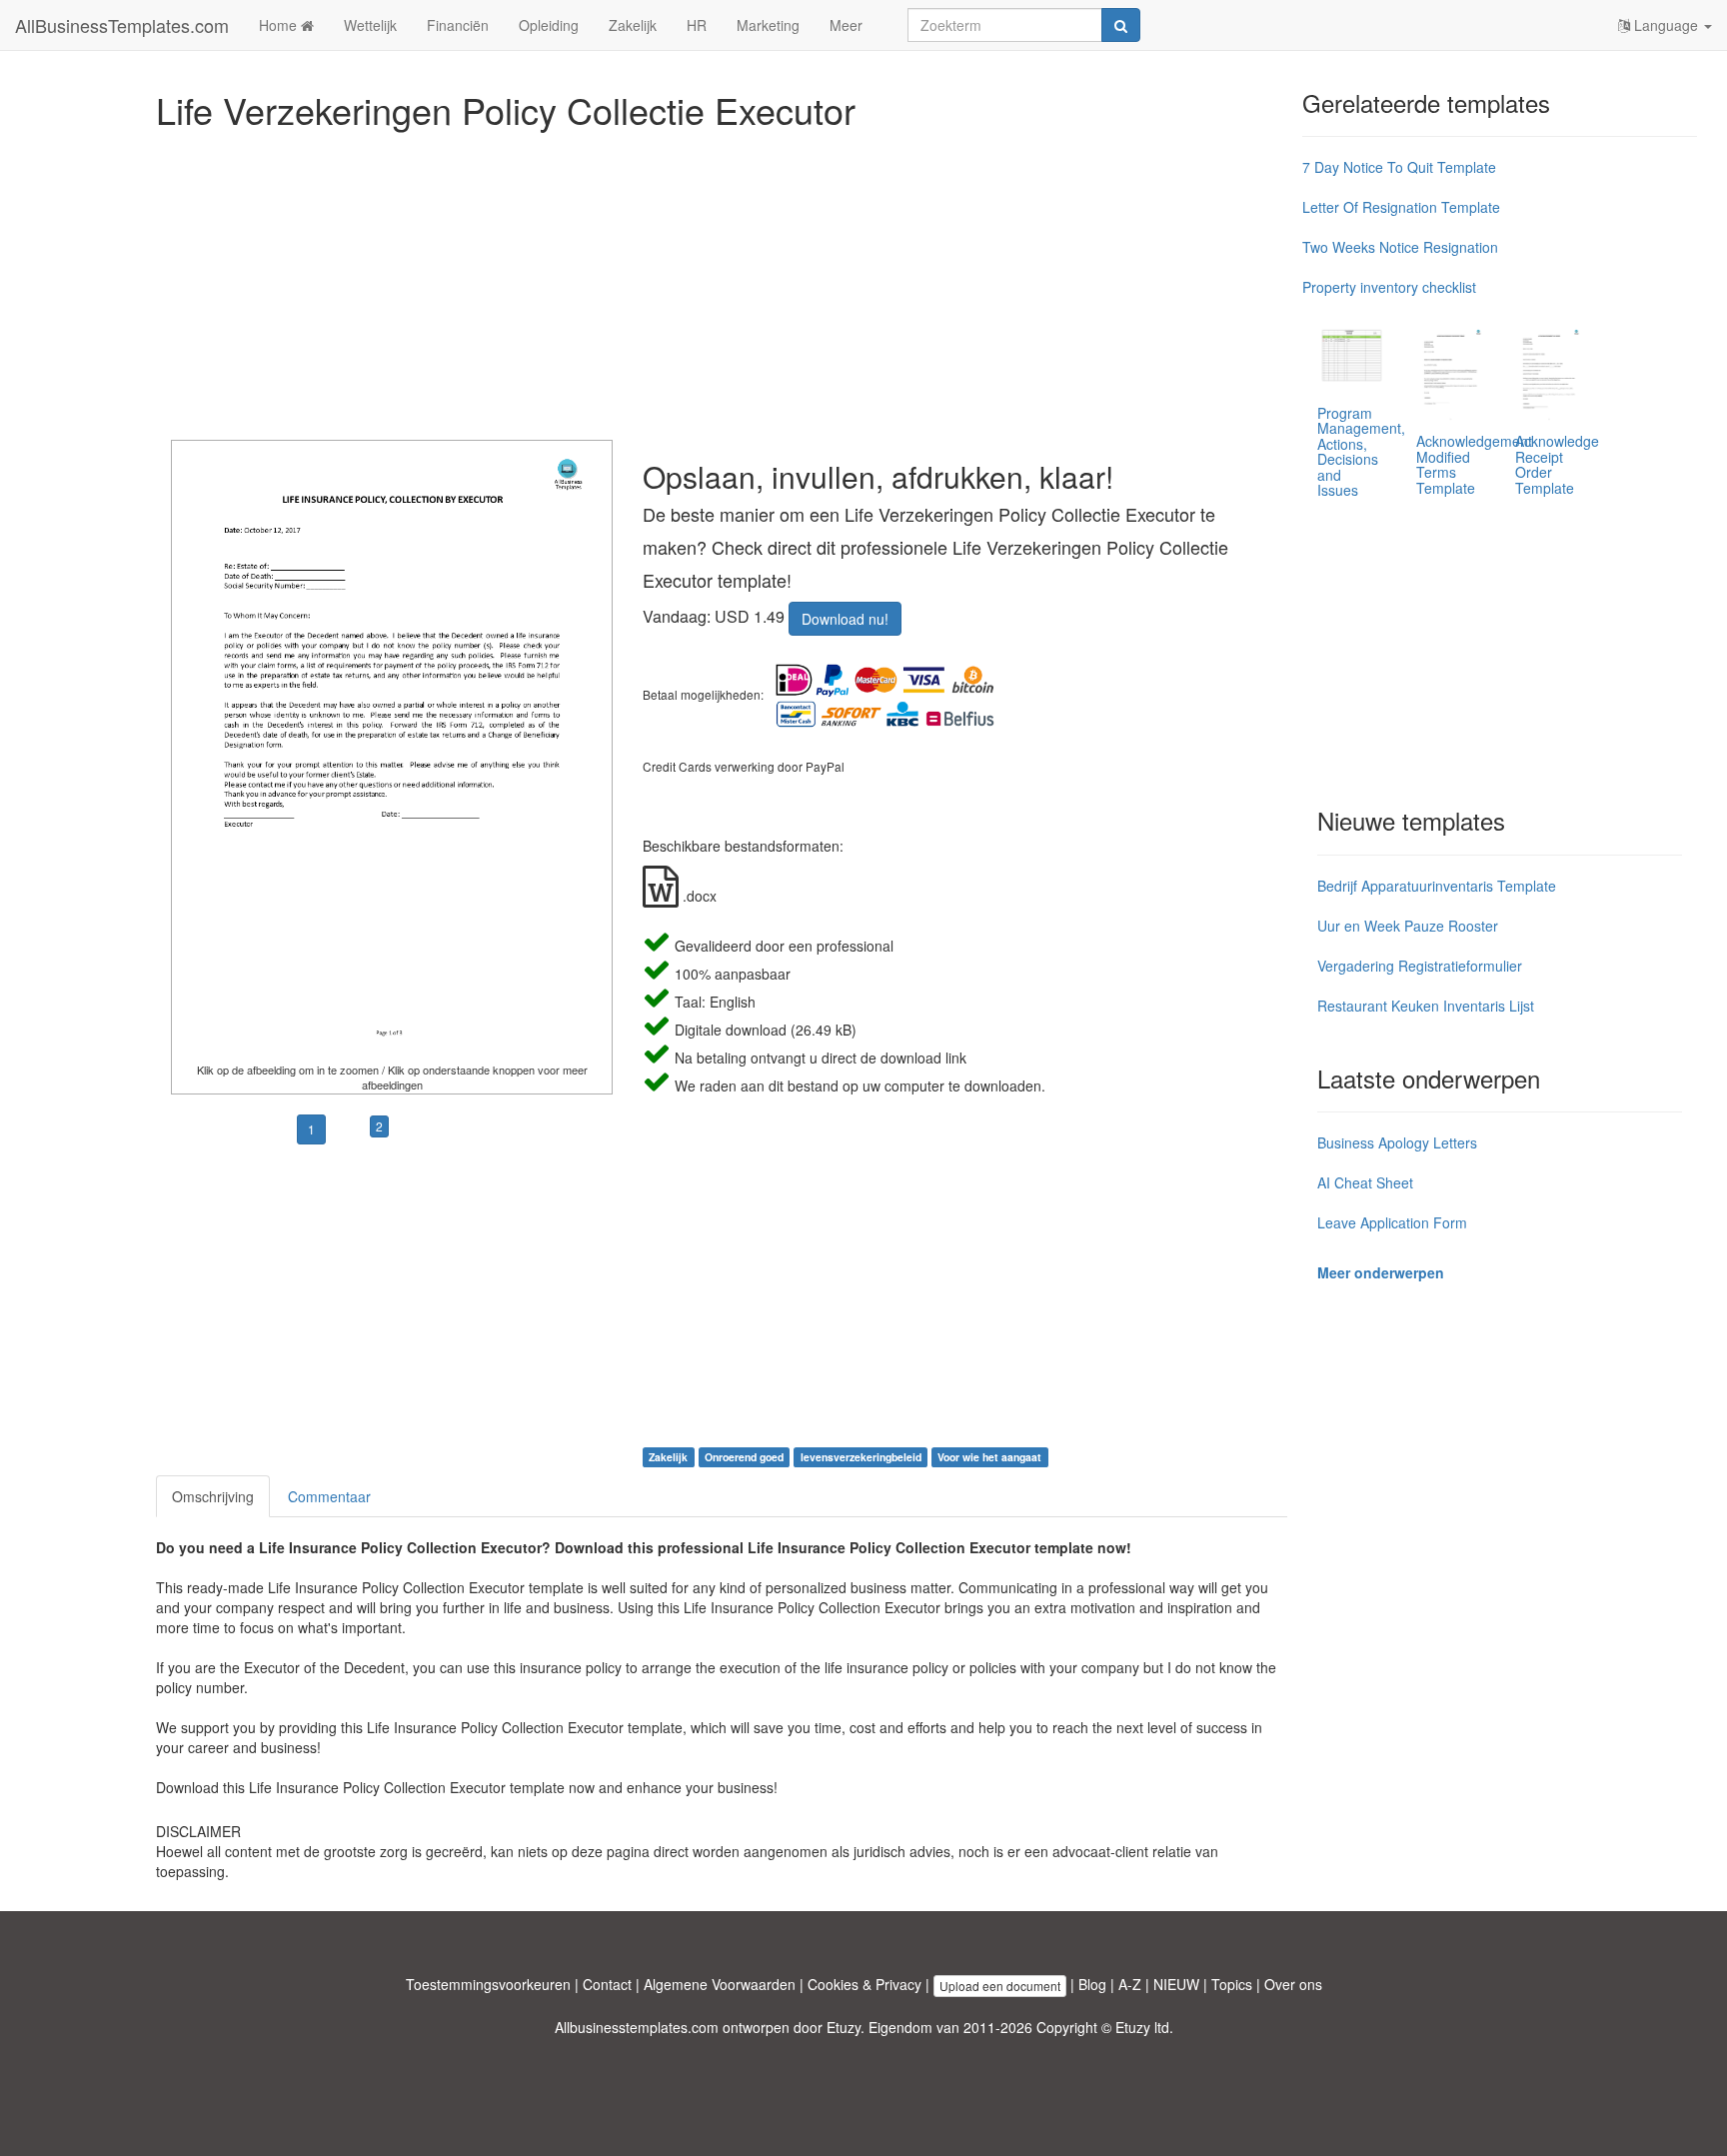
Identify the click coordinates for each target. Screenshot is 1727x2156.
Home (280, 25)
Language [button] (1666, 25)
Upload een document (1000, 1986)
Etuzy (844, 2027)
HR (697, 25)
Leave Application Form (1392, 1222)
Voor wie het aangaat (989, 1457)
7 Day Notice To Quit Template (1399, 167)
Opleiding (549, 25)
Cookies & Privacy (864, 1984)
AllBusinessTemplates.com (122, 25)
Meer (846, 25)
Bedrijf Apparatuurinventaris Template (1437, 886)
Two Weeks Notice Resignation (1400, 247)
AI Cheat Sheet (1365, 1182)
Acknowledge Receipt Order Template (1557, 464)
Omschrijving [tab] (213, 1496)
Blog (1092, 1984)
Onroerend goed (744, 1457)
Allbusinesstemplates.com (637, 2027)
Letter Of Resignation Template (1401, 207)
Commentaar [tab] (329, 1496)
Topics (1232, 1984)
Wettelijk (370, 25)
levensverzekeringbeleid (861, 1457)
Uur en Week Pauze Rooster (1408, 926)
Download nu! (845, 619)
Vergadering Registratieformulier (1420, 966)
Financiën (458, 25)
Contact (607, 1984)
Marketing (768, 25)
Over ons (1293, 1984)
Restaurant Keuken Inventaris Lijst (1426, 1006)
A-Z (1130, 1984)
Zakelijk (633, 25)
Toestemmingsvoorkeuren (488, 1984)
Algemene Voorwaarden (720, 1984)
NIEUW (1176, 1984)
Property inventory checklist (1389, 287)
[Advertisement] (722, 280)
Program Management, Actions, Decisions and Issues (1361, 451)
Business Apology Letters (1397, 1142)
